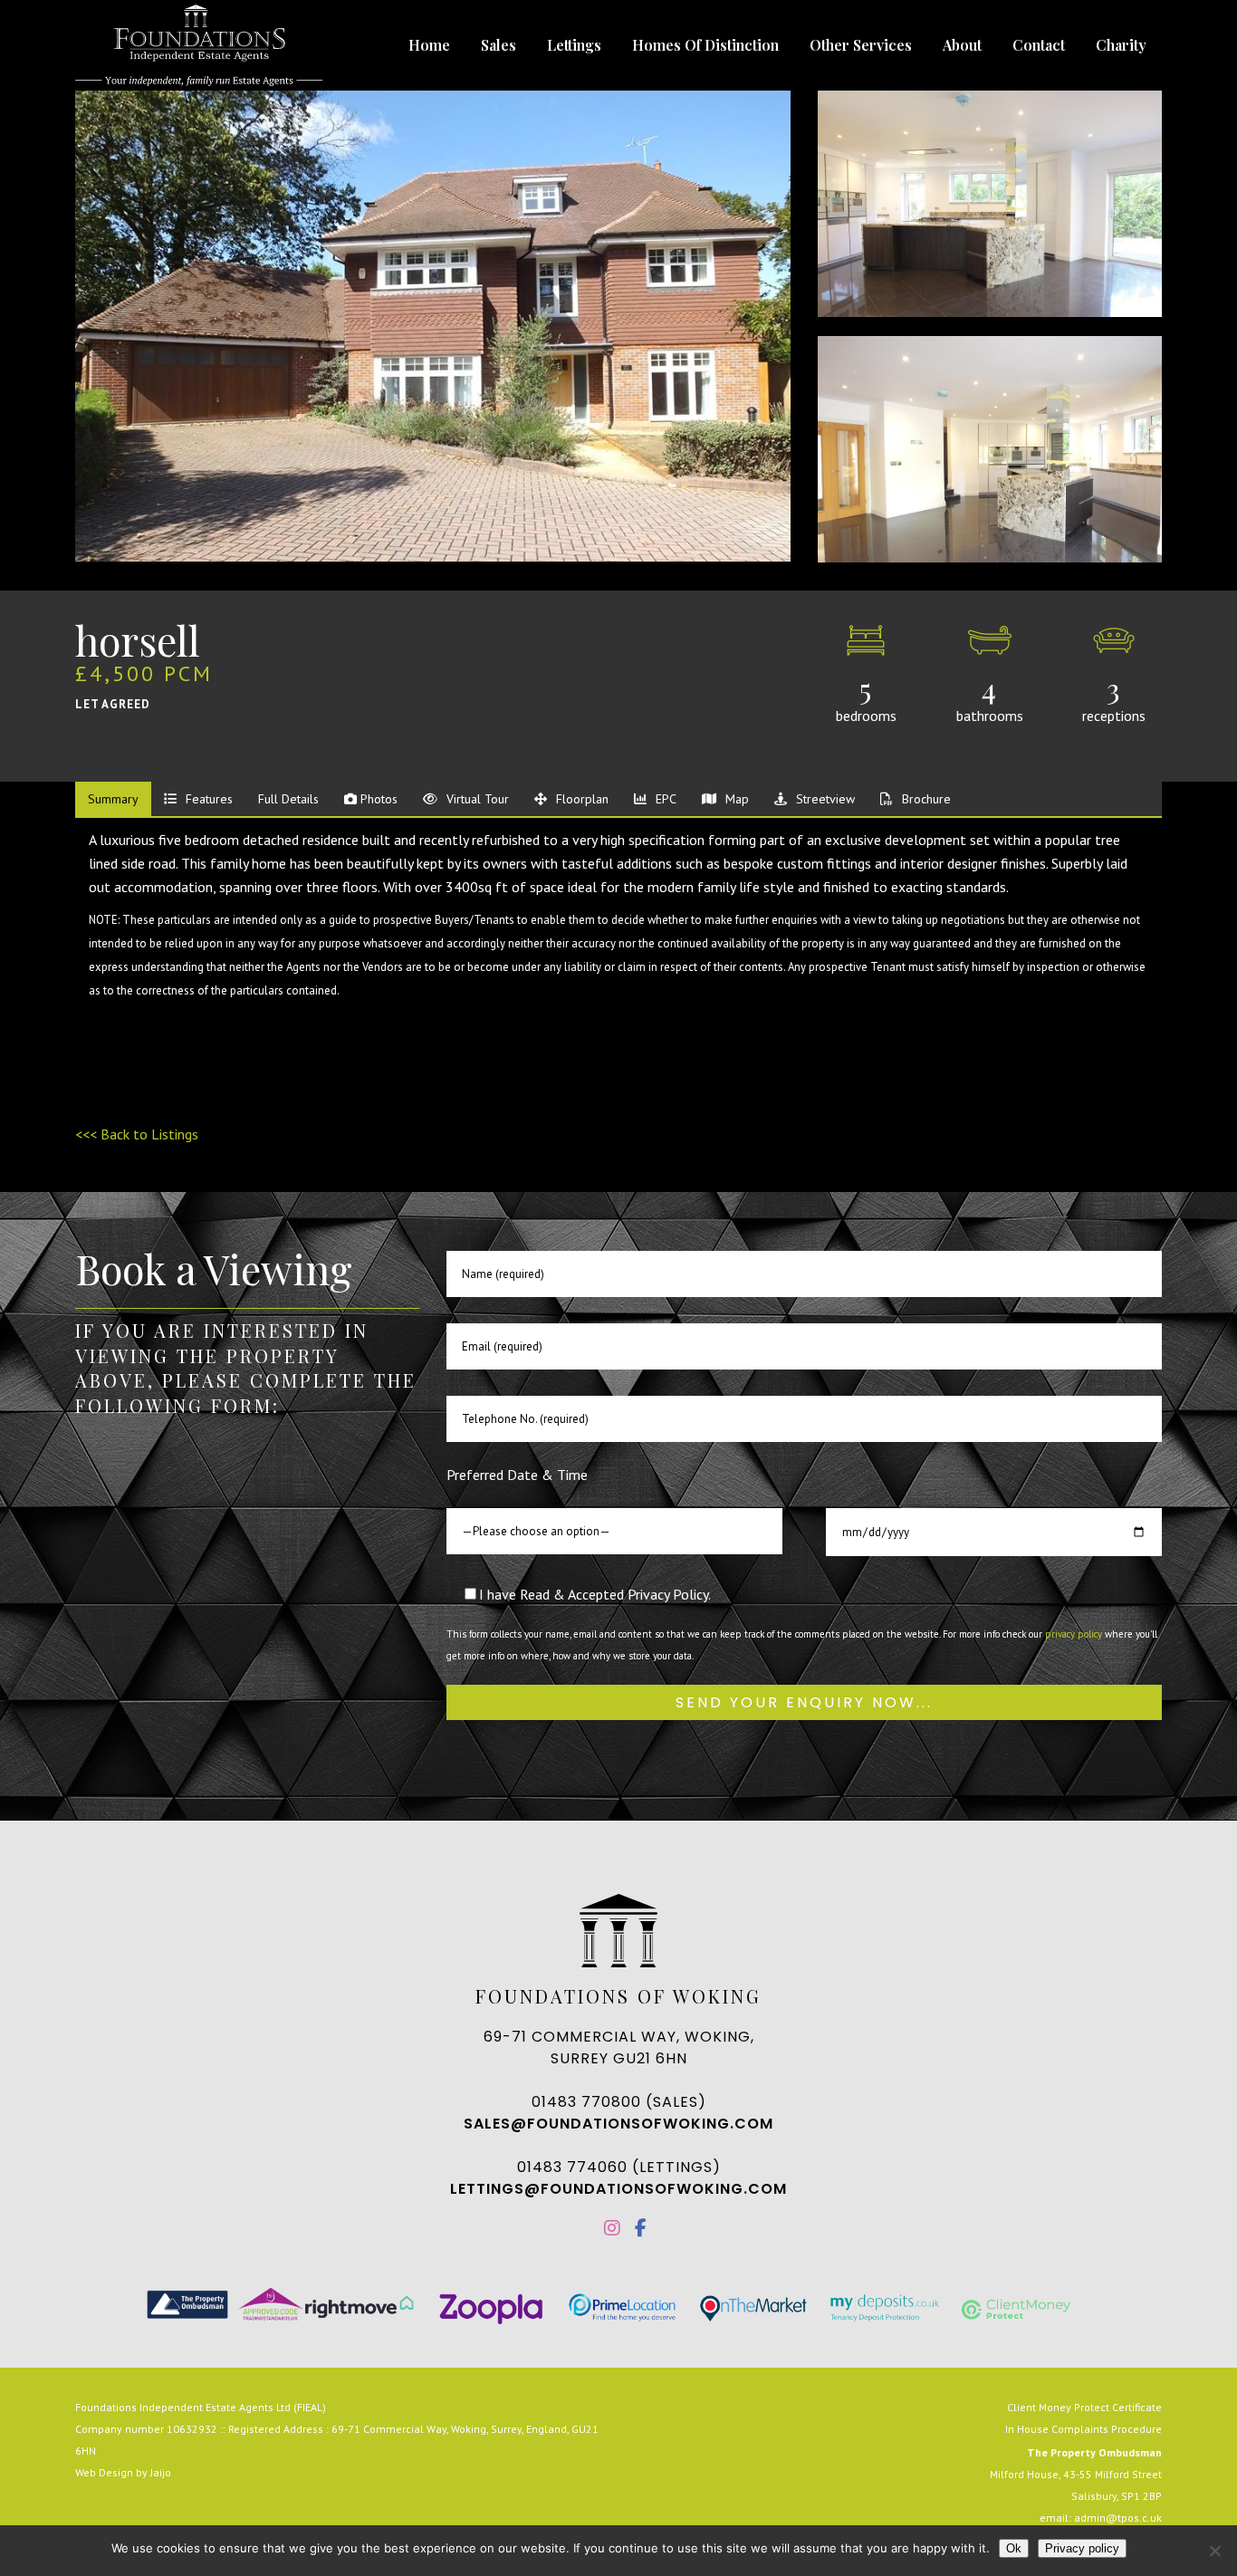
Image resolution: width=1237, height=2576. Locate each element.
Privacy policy (1082, 2548)
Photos (377, 799)
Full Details (288, 799)
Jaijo (161, 2472)
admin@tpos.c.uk (1118, 2518)
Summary (113, 799)
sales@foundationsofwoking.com (618, 2124)
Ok (1014, 2548)
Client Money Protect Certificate (1084, 2407)
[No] (1214, 2551)
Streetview (824, 799)
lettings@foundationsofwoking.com (618, 2189)
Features (207, 799)
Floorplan (580, 799)
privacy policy (1074, 1634)
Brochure (925, 799)
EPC (664, 799)
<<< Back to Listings (137, 1134)
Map (735, 799)
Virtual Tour (476, 799)
